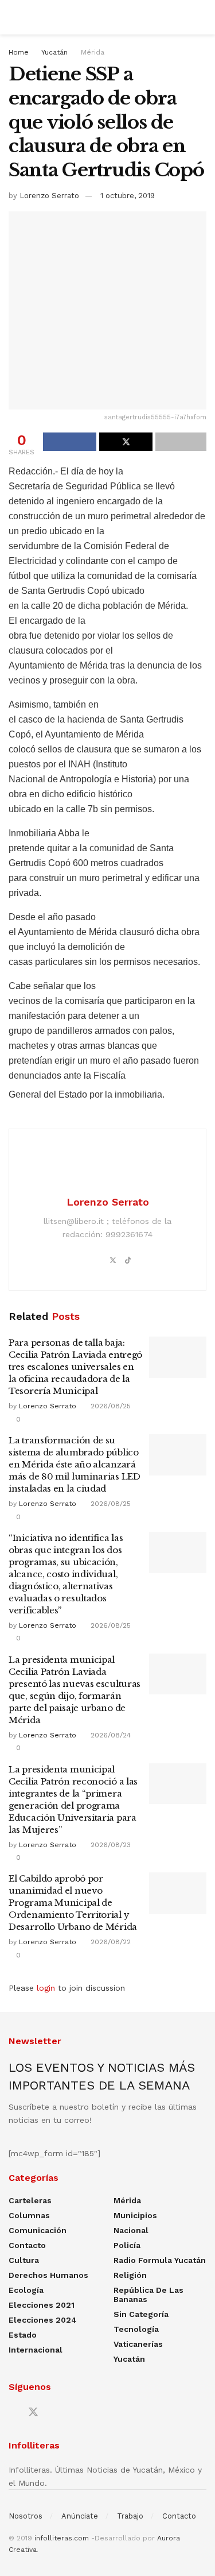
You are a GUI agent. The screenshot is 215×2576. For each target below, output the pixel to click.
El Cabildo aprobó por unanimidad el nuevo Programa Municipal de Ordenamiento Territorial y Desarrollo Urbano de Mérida (73, 1903)
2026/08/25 (110, 1406)
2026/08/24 (110, 1735)
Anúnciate (80, 2516)
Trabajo (130, 2516)
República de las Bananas (148, 2295)
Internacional (36, 2350)
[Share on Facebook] (70, 442)
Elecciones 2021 (42, 2305)
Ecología (26, 2290)
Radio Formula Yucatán (160, 2260)
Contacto (27, 2245)
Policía (127, 2245)
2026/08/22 (110, 1942)
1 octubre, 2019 (128, 196)
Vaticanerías (138, 2344)
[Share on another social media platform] (181, 442)
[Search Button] (202, 17)
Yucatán (54, 52)
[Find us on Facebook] (13, 2413)
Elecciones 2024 (43, 2320)
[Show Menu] (13, 17)
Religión (130, 2275)
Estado (23, 2335)
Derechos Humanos (48, 2275)
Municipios (135, 2215)
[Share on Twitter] (126, 442)
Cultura (24, 2260)
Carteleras (30, 2200)
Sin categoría (141, 2314)
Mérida (93, 52)
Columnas (29, 2215)
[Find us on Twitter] (33, 2412)
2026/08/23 (110, 1845)
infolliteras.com (62, 2538)
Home (19, 52)
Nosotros (26, 2516)
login (46, 1988)
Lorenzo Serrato (49, 196)
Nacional (131, 2230)
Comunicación (38, 2230)
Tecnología (136, 2329)
